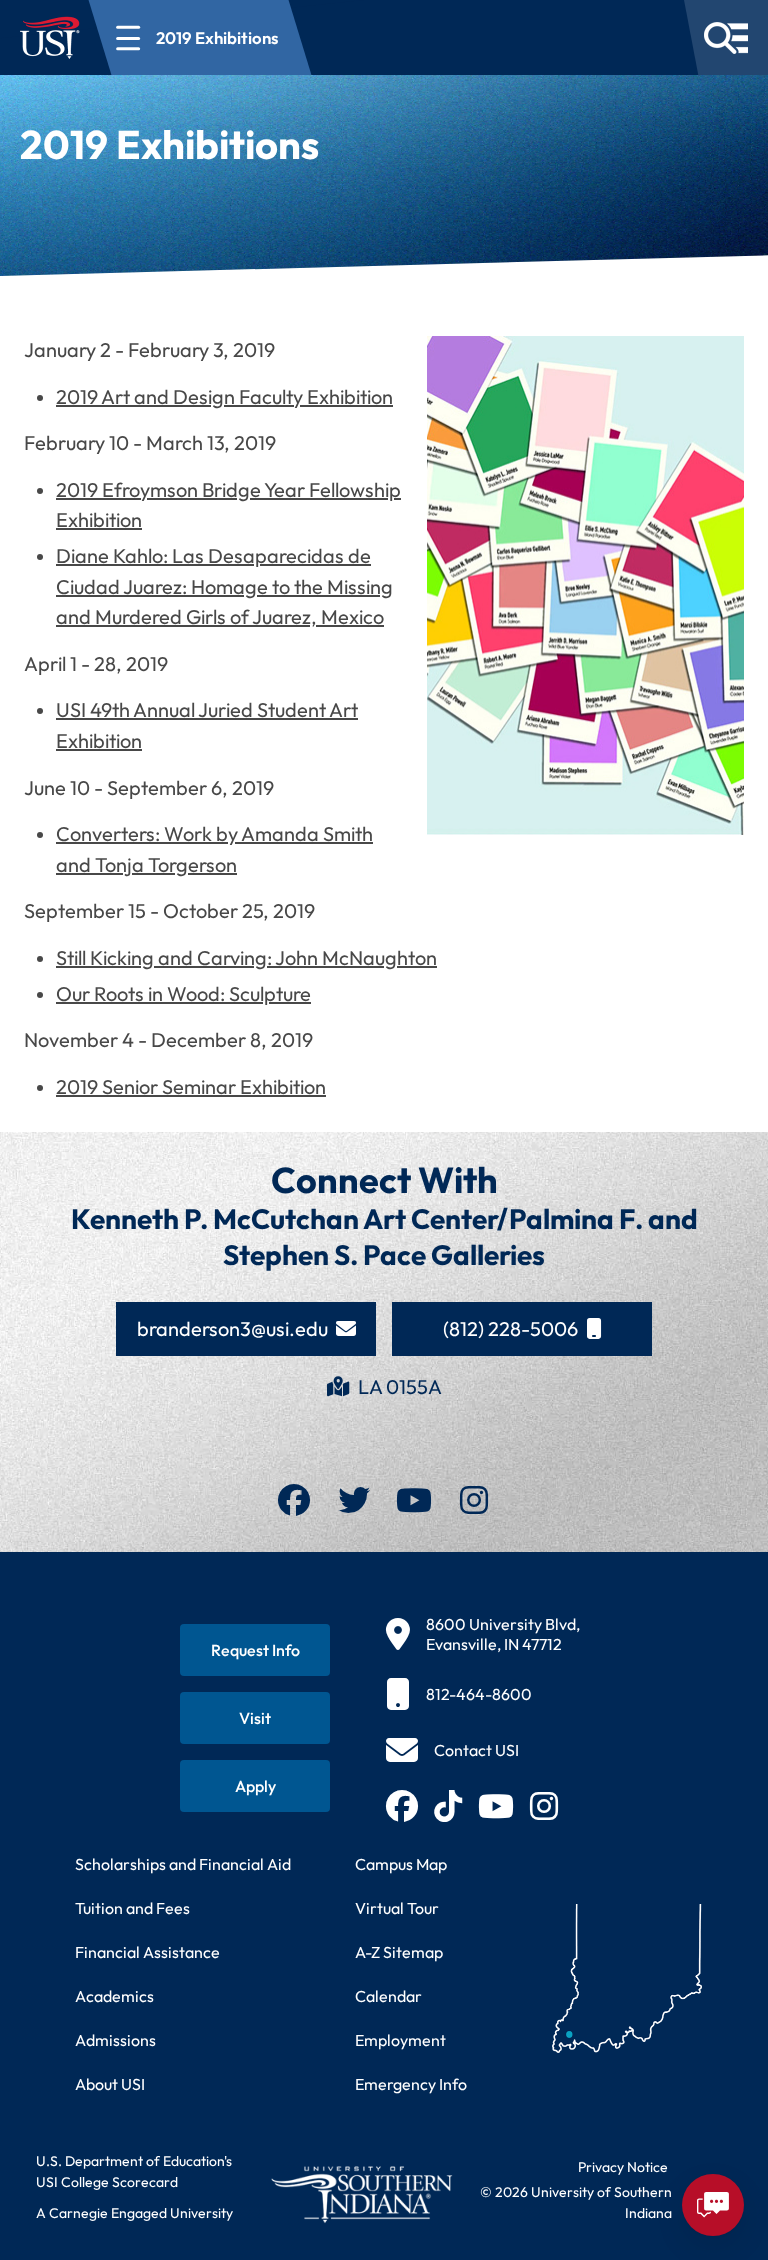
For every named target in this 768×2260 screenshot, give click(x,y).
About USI (110, 2084)
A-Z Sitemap (399, 1952)
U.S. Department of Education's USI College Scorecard (134, 2171)
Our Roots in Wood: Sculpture (183, 993)
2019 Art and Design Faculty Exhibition (224, 396)
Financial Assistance (147, 1952)
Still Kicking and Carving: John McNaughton (246, 957)
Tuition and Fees (132, 1908)
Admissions (115, 2040)
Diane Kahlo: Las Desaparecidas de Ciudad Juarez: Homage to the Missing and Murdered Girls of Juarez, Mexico (224, 586)
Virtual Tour (397, 1908)
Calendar (388, 1996)
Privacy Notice (623, 2167)
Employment (400, 2040)
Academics (114, 1996)
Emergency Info (411, 2084)
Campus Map (401, 1864)
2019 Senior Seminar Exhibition (191, 1086)
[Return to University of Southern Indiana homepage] (361, 2194)
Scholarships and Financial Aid (183, 1864)
